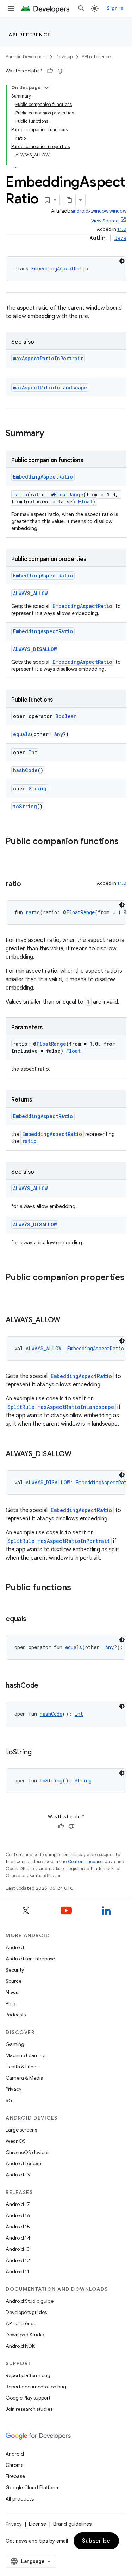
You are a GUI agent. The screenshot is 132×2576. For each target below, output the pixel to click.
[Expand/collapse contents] (46, 88)
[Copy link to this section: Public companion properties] (13, 1289)
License (37, 2524)
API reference (30, 35)
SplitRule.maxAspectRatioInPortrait (59, 1541)
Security (15, 1970)
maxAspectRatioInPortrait (48, 358)
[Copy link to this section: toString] (39, 1753)
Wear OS (16, 2141)
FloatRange (69, 494)
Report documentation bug (36, 2387)
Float (85, 501)
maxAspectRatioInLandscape (50, 387)
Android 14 (18, 2238)
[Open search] (81, 8)
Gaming (15, 2044)
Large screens (21, 2130)
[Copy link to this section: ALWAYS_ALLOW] (67, 1320)
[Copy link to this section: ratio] (28, 884)
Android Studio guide (30, 2301)
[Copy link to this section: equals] (33, 1619)
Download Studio (25, 2335)
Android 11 (17, 2271)
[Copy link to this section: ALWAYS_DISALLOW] (78, 1454)
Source (14, 1981)
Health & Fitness (23, 2067)
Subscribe (96, 2541)
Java (120, 238)
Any (59, 734)
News (12, 1992)
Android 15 (18, 2227)
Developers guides (26, 2312)
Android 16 (18, 2215)
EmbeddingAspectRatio (60, 269)
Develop (64, 57)
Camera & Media (24, 2078)
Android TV (18, 2175)
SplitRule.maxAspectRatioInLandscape (61, 1407)
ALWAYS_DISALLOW (35, 649)
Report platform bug (28, 2375)
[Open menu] (11, 8)
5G (9, 2100)
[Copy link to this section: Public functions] (78, 1588)
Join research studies (29, 2409)
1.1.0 (122, 229)
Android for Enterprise (30, 1959)
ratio (20, 494)
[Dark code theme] (122, 261)
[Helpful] (50, 71)
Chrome (15, 2465)
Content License (85, 1862)
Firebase (15, 2476)
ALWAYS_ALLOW (30, 593)
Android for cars (24, 2163)
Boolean (66, 716)
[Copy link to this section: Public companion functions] (13, 853)
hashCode (25, 770)
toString (25, 806)
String (37, 788)
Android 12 (18, 2260)
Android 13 (18, 2249)
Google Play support (28, 2398)
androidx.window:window (99, 211)
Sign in (115, 8)
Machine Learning (26, 2055)
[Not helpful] (61, 71)
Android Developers (26, 57)
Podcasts (16, 2015)
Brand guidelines (72, 2524)
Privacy (14, 2089)
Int (33, 752)
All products (20, 2499)
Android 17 (18, 2204)
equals (22, 734)
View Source (105, 221)
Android (15, 1947)
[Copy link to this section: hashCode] (45, 1686)
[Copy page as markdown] (69, 200)
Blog (11, 2003)
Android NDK (20, 2346)
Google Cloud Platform (32, 2488)
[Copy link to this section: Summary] (51, 434)
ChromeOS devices (27, 2152)
